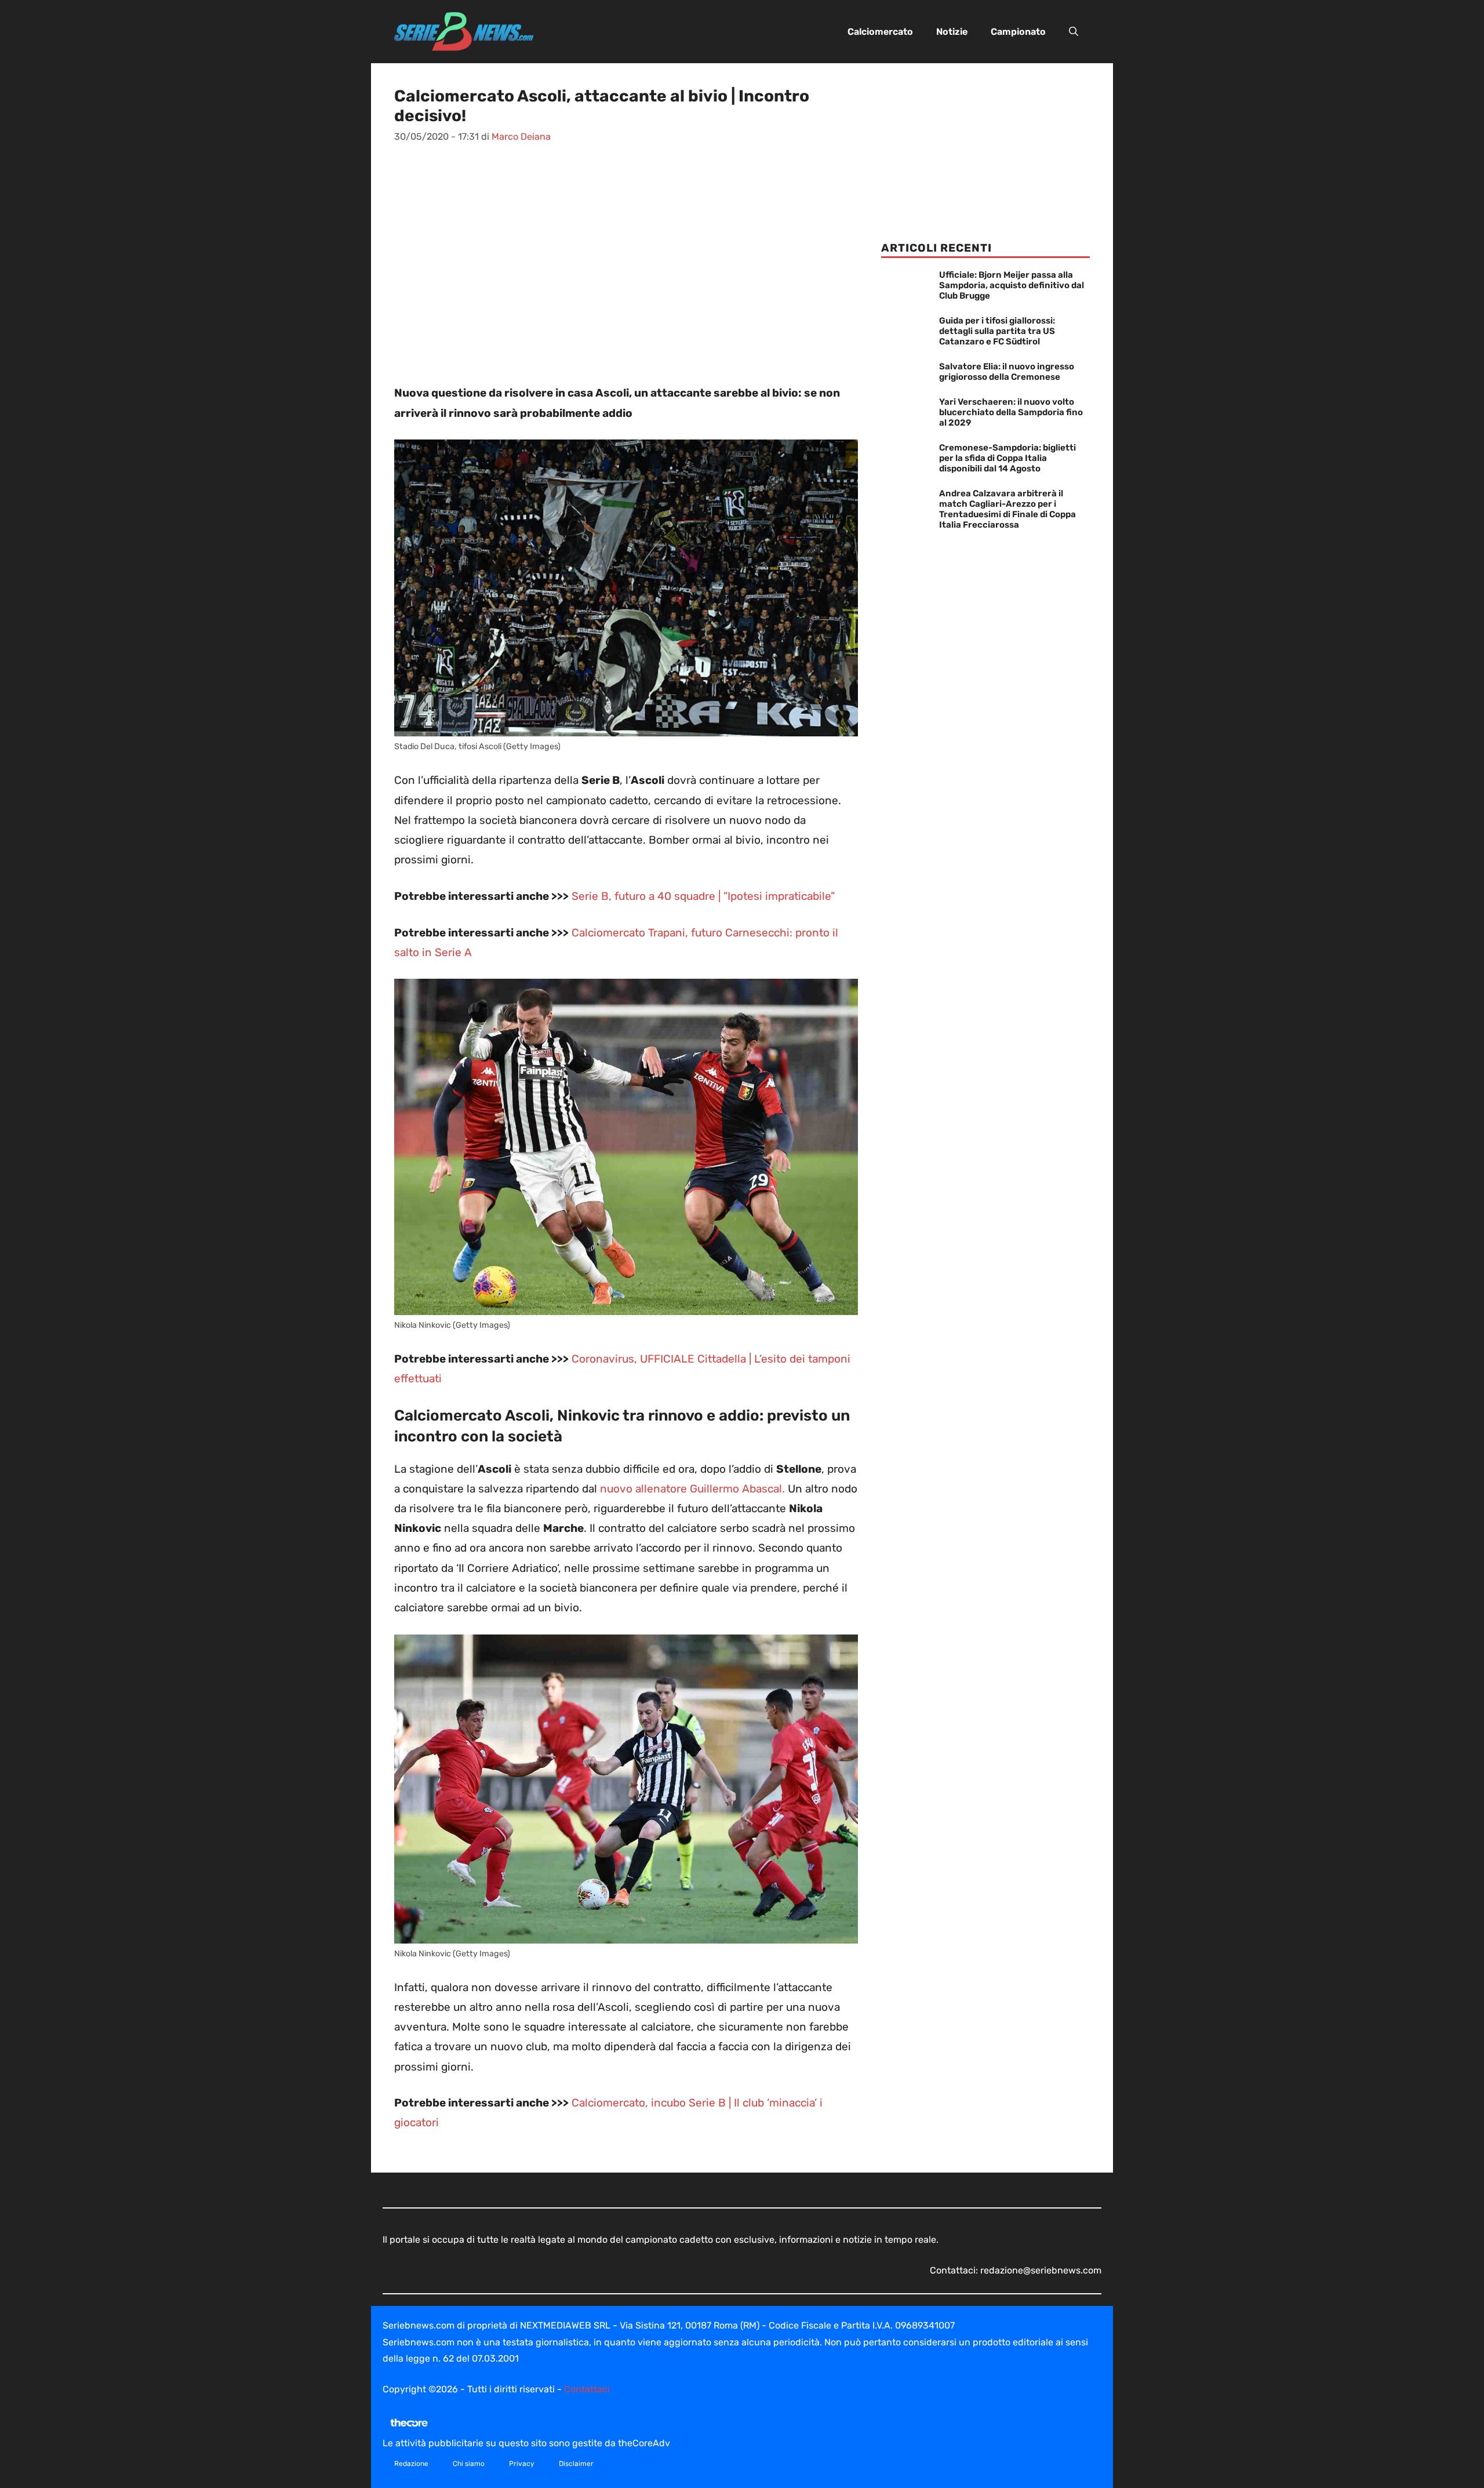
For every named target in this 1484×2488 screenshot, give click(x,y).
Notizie (952, 32)
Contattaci (587, 2389)
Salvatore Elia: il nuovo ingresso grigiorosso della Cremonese (1007, 372)
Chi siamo (469, 2464)
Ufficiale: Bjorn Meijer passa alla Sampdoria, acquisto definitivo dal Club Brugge (1012, 285)
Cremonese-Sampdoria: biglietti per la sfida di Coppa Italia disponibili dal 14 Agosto (1007, 458)
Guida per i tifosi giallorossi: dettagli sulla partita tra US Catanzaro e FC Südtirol (997, 331)
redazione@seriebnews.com (1041, 2270)
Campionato (1018, 32)
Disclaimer (576, 2464)
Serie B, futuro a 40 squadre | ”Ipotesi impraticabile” (703, 896)
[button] (1074, 32)
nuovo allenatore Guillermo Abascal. (691, 1489)
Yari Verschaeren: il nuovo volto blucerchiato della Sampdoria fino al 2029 (1011, 412)
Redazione (411, 2464)
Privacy (522, 2464)
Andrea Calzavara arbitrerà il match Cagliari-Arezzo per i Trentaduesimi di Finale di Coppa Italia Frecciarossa (1007, 509)
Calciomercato (880, 32)
